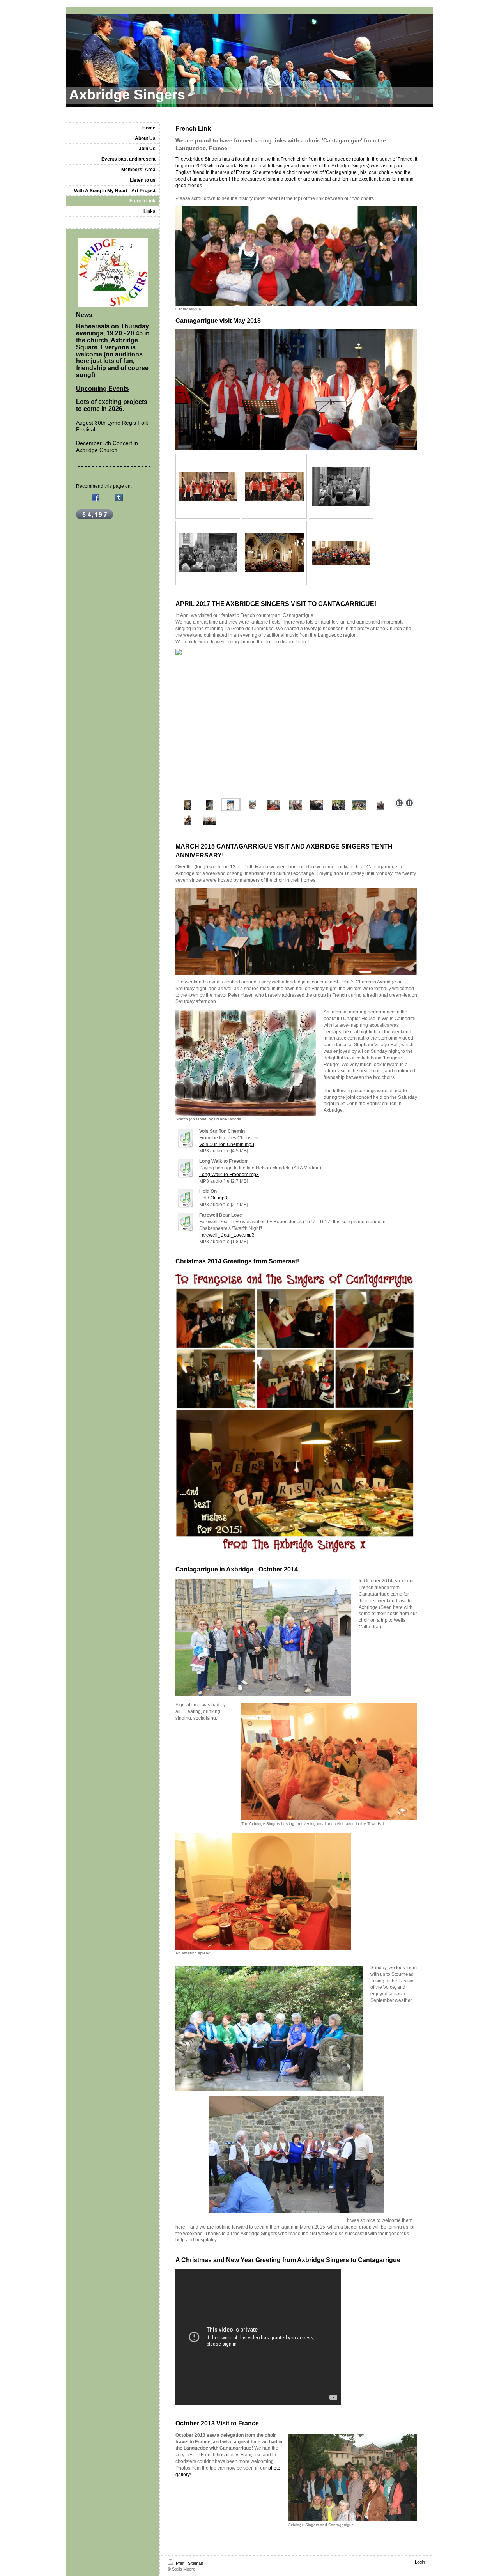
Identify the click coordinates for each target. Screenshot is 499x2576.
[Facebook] (96, 498)
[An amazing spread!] (263, 1891)
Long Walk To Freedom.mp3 (229, 1175)
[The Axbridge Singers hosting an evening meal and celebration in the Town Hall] (329, 1762)
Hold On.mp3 (213, 1198)
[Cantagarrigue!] (296, 256)
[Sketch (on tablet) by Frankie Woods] (246, 1063)
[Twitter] (107, 498)
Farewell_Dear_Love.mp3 (227, 1235)
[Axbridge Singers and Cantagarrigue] (352, 2478)
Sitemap (196, 2563)
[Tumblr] (119, 498)
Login (420, 2562)
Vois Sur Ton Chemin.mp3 (227, 1144)
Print (180, 2563)
